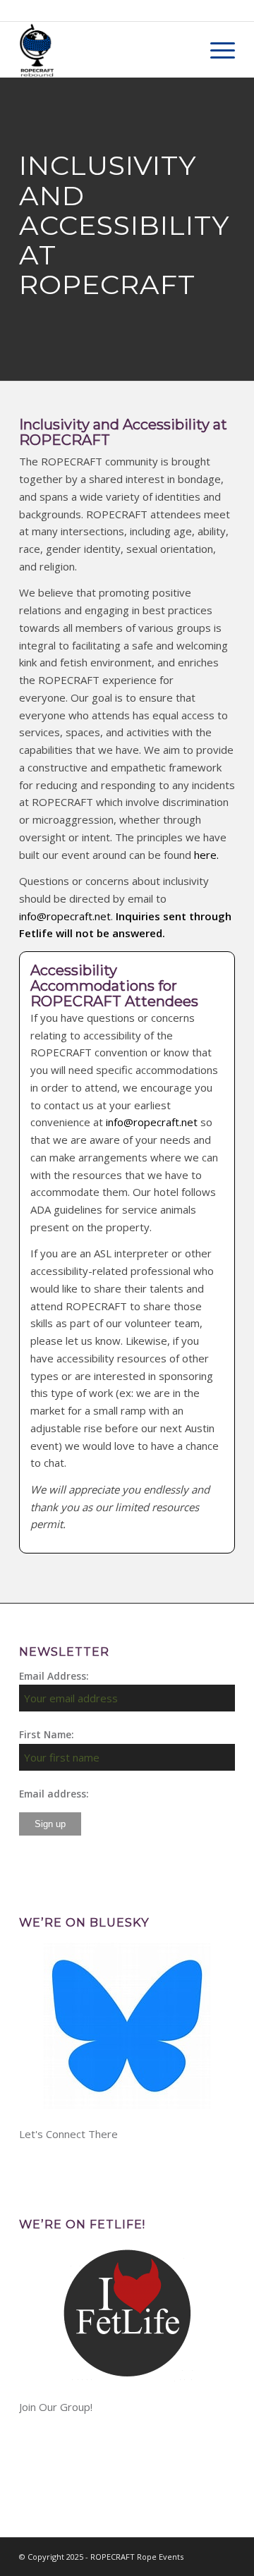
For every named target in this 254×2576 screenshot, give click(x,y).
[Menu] (216, 49)
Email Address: (54, 1676)
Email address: (54, 1794)
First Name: (47, 1734)
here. (206, 855)
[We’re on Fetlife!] (127, 2313)
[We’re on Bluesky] (127, 2026)
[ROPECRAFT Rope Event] (105, 49)
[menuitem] (216, 49)
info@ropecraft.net (65, 916)
